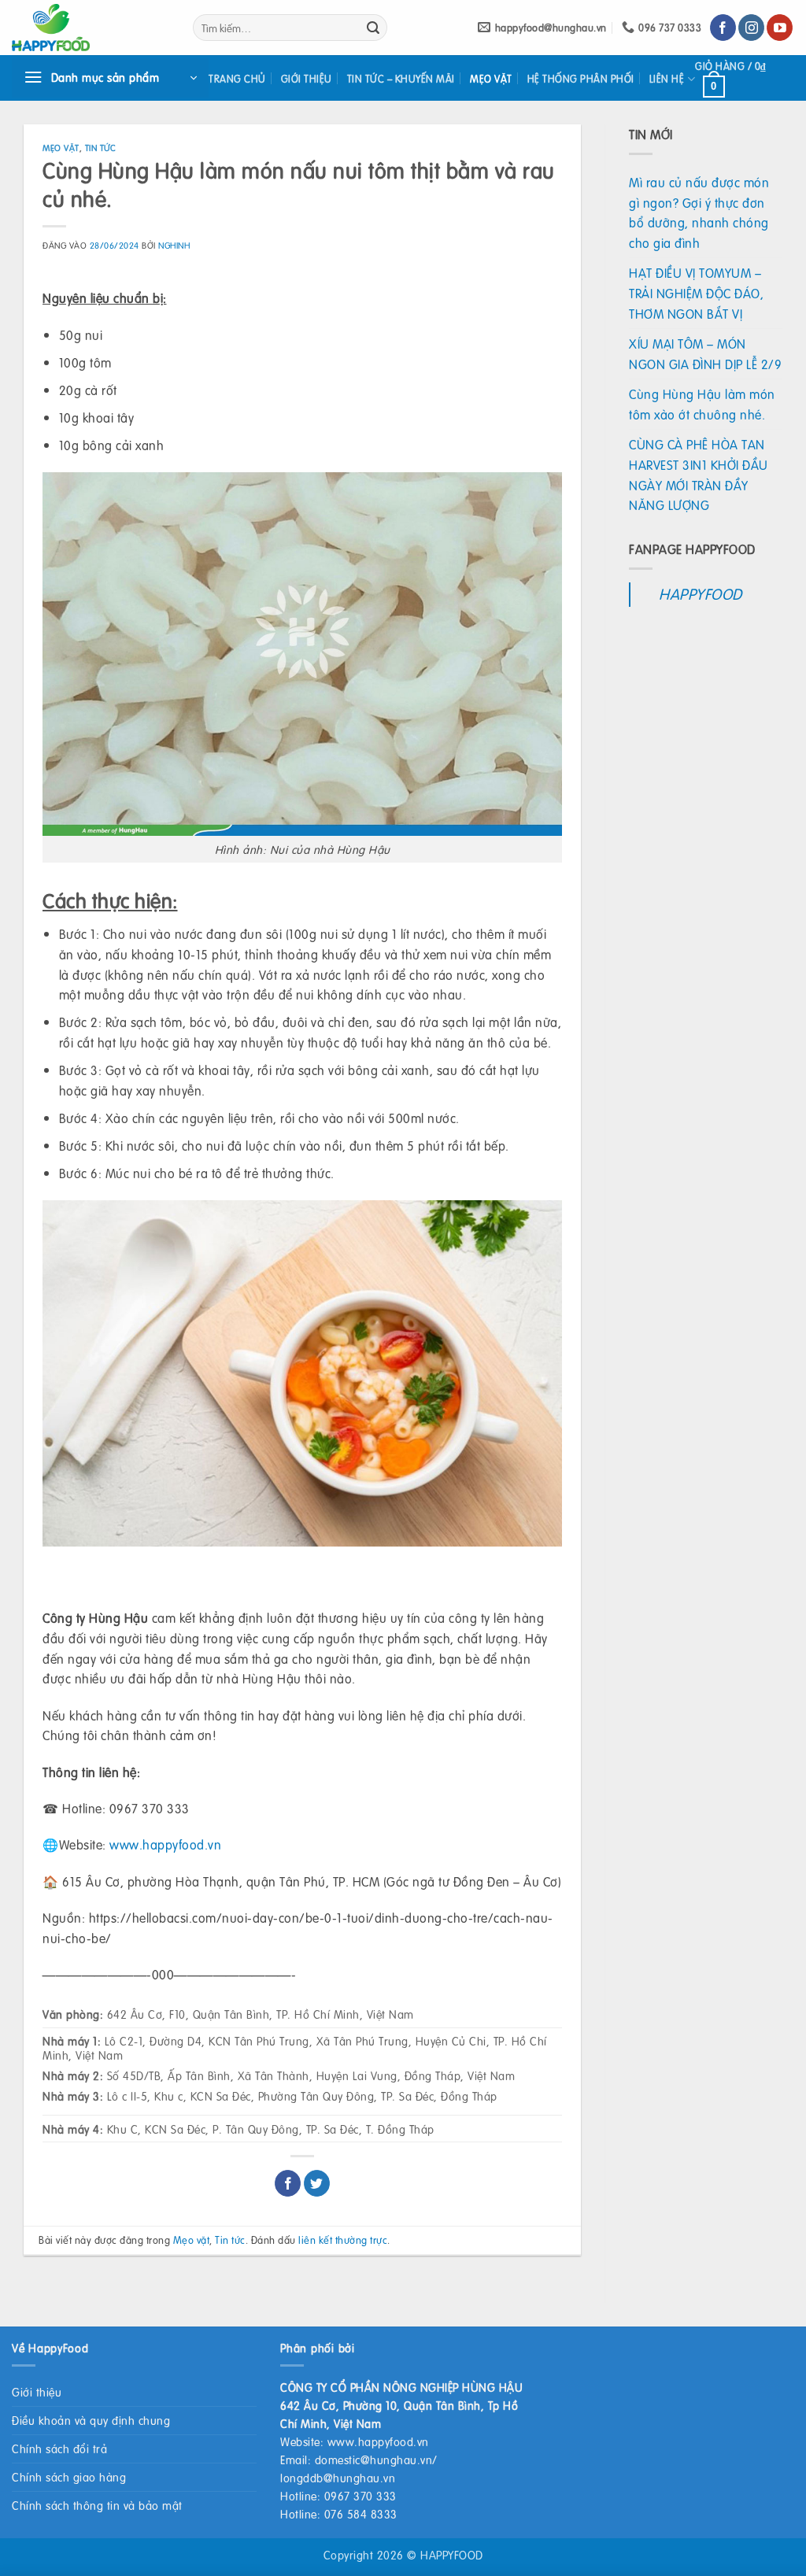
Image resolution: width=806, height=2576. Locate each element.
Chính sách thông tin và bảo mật (97, 2505)
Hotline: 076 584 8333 (339, 2514)
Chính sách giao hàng (69, 2477)
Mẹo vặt (491, 79)
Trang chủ (237, 79)
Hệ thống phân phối (581, 79)
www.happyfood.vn (165, 1844)
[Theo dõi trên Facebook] (723, 28)
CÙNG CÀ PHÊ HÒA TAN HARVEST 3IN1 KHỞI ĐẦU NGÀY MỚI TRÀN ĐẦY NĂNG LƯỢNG (699, 475)
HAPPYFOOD (701, 594)
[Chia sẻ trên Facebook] (288, 2183)
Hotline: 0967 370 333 (338, 2496)
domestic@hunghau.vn (374, 2460)
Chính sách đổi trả (59, 2448)
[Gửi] (373, 28)
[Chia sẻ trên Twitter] (317, 2183)
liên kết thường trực (343, 2240)
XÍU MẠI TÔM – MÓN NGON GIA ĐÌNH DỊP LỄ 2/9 (705, 354)
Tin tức (101, 148)
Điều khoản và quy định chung (91, 2420)
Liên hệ (667, 79)
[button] (110, 78)
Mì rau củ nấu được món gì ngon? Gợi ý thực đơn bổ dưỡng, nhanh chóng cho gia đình (699, 213)
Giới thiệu (307, 79)
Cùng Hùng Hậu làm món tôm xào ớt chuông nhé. (702, 404)
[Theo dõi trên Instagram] (751, 28)
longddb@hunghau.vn (338, 2478)
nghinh (174, 245)
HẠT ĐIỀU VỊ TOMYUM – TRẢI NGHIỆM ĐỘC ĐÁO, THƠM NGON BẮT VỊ (696, 293)
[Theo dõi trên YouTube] (780, 28)
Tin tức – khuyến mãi (401, 79)
